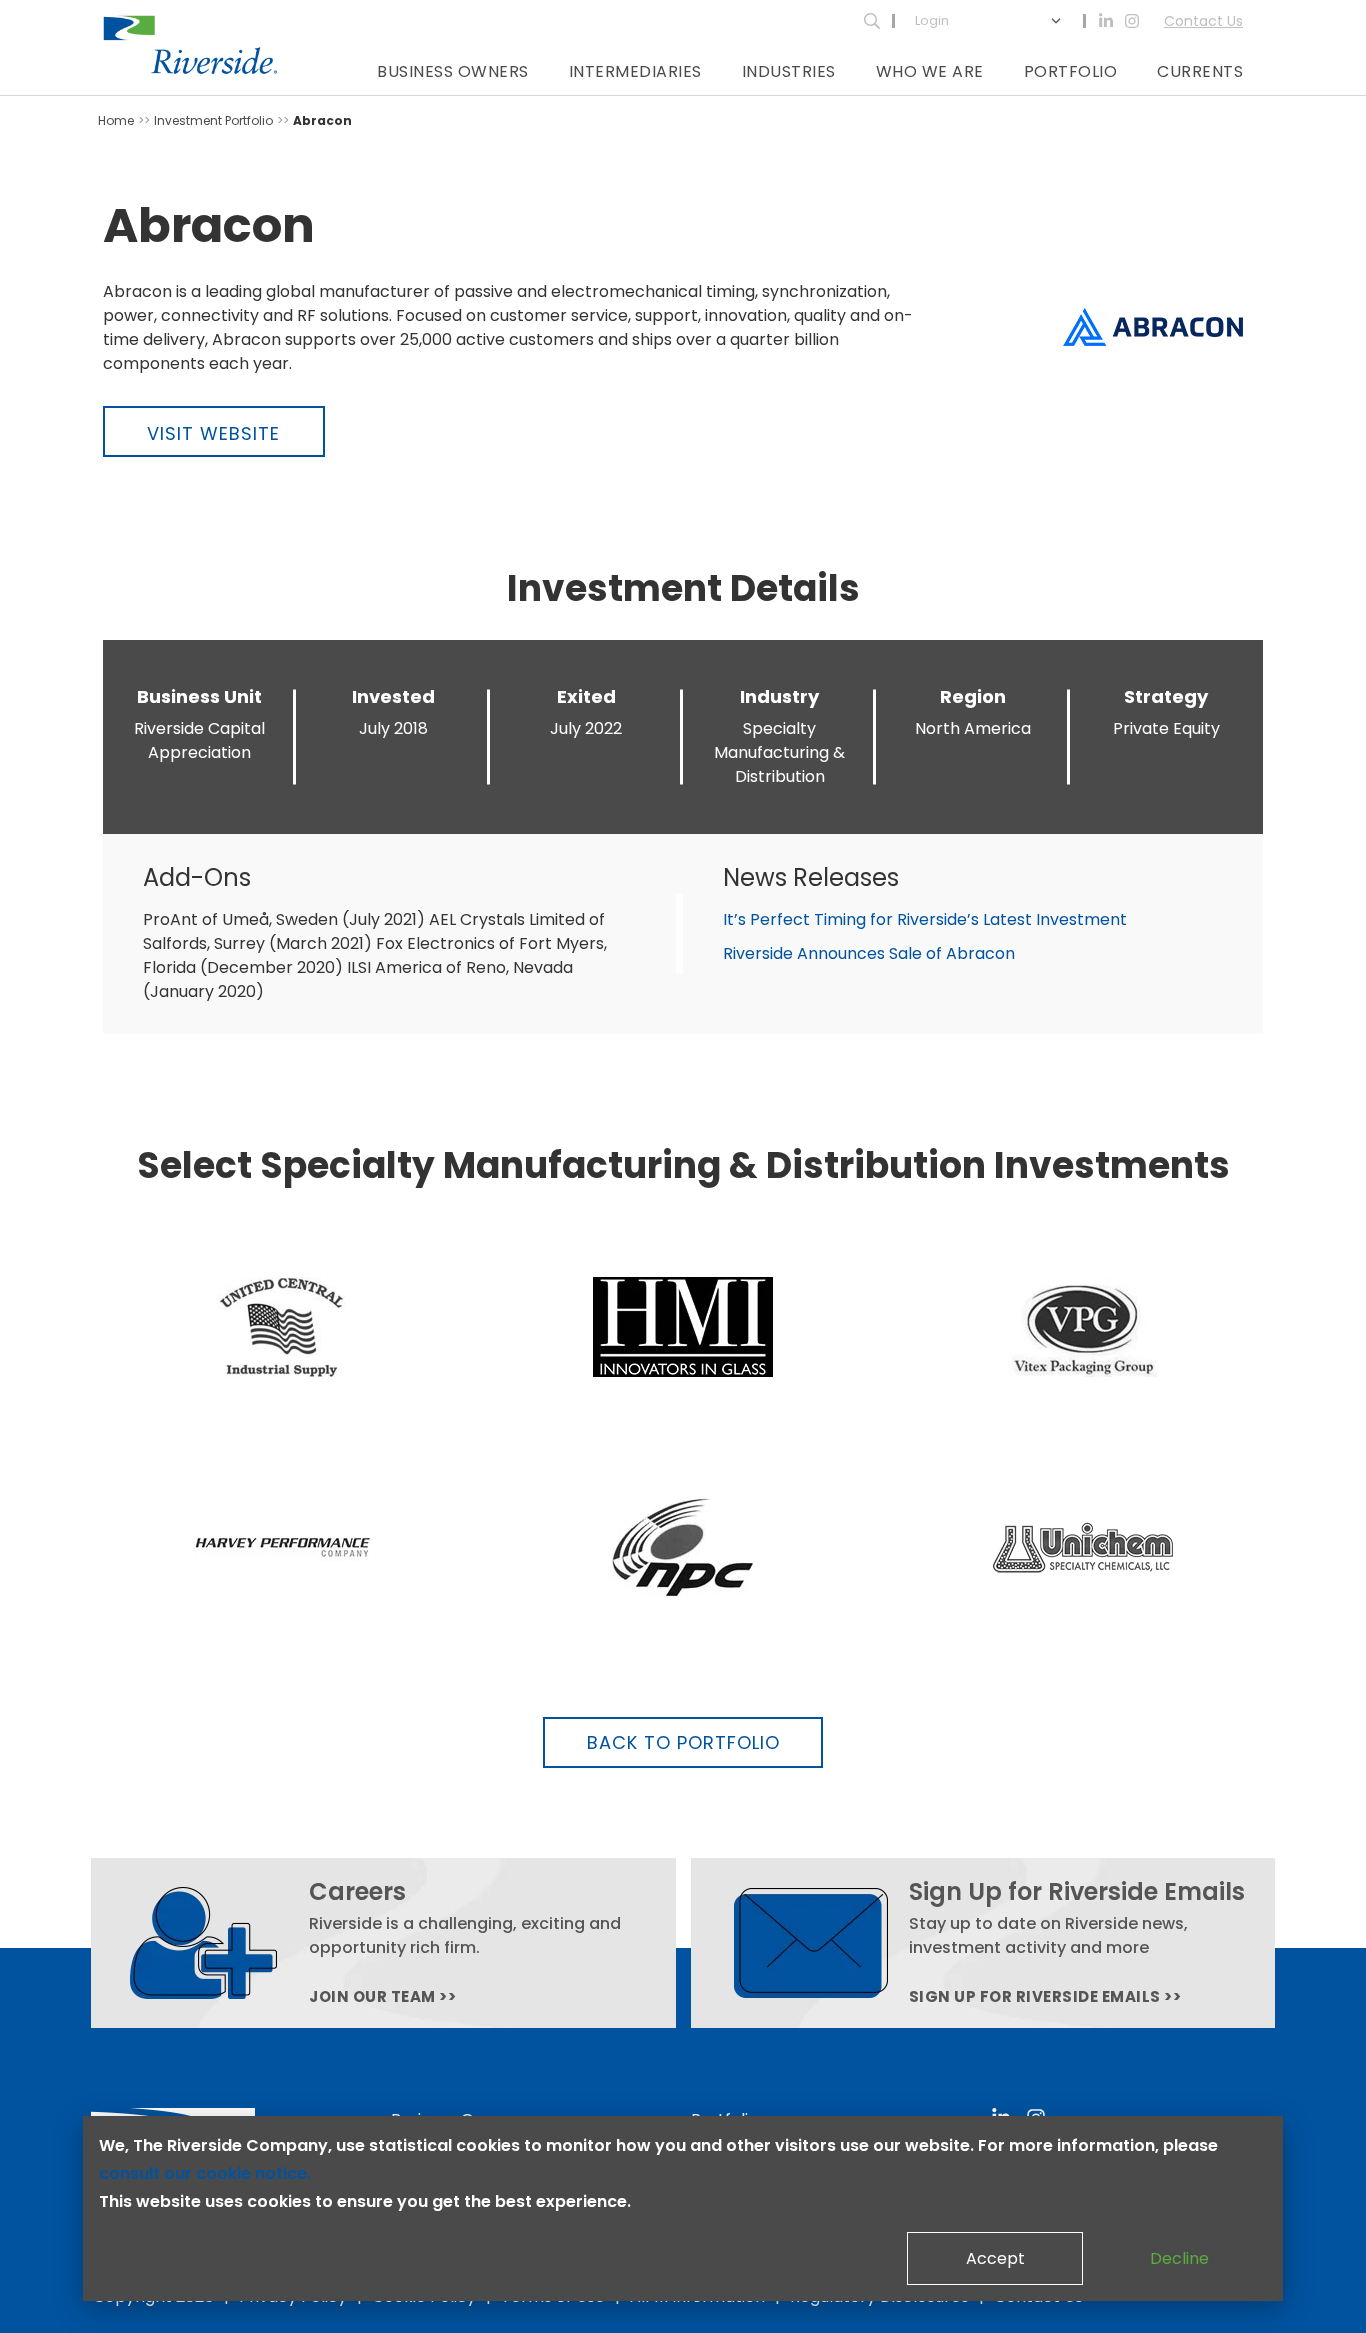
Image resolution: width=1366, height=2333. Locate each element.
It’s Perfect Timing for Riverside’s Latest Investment (925, 919)
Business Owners (453, 71)
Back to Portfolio (683, 1742)
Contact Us (1203, 21)
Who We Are (930, 71)
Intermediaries (635, 71)
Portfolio (1071, 71)
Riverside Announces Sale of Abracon (869, 953)
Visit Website (213, 433)
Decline (1179, 2258)
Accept (995, 2258)
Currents (1200, 71)
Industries (789, 71)
